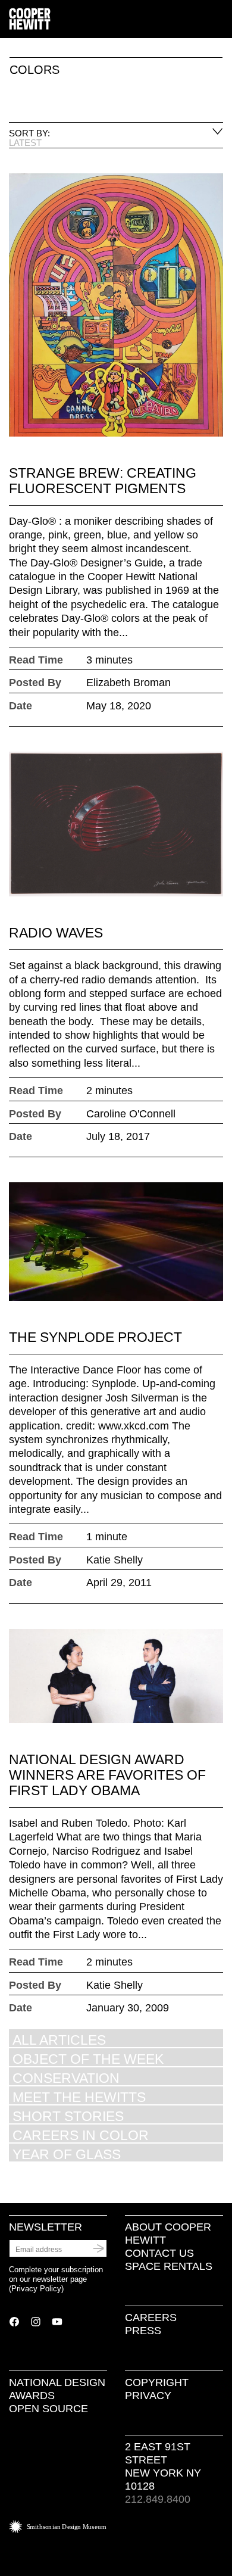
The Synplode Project (95, 1337)
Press (143, 2331)
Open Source (48, 2409)
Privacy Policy (36, 2289)
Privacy (148, 2396)
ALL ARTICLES (59, 2040)
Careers (151, 2318)
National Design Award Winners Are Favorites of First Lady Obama (107, 1775)
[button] (218, 20)
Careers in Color (81, 2135)
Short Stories (68, 2116)
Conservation (66, 2078)
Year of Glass (67, 2154)
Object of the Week (88, 2059)
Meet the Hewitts (79, 2097)
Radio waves (56, 933)
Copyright (157, 2382)
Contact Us (159, 2253)
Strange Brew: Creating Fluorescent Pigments (103, 481)
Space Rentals (169, 2266)
